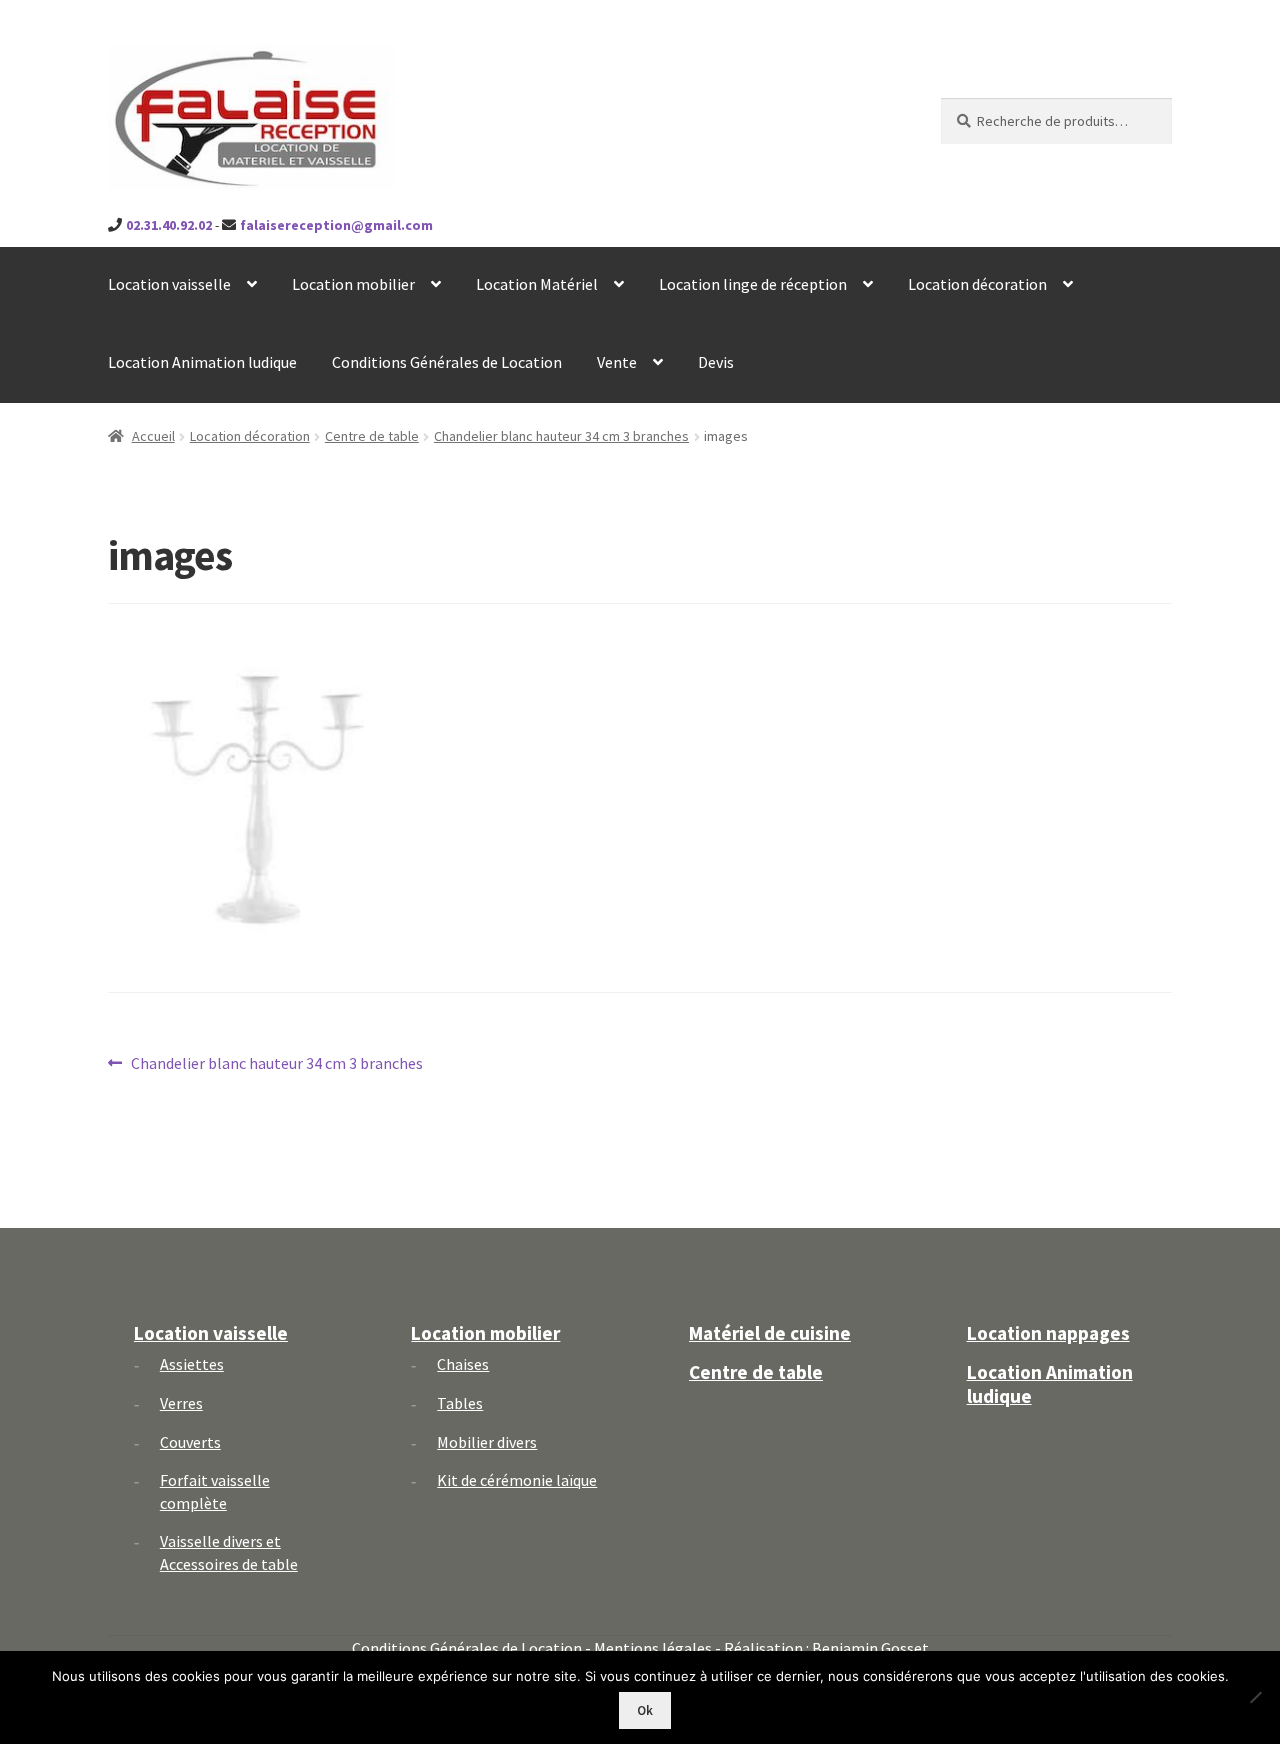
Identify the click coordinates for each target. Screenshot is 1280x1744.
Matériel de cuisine (770, 1333)
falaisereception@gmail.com (336, 225)
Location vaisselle (169, 284)
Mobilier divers (487, 1442)
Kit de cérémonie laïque (517, 1480)
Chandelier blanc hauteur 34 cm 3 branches (561, 436)
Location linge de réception (753, 284)
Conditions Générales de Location (447, 362)
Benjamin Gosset (870, 1648)
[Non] (1255, 1697)
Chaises (463, 1364)
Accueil (153, 436)
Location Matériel (537, 284)
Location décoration (977, 284)
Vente (617, 362)
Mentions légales (653, 1648)
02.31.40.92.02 (169, 225)
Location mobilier (353, 284)
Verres (181, 1403)
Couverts (190, 1442)
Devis (716, 362)
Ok (645, 1710)
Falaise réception (218, 61)
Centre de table (372, 436)
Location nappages (1048, 1333)
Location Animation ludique (202, 362)
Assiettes (192, 1364)
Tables (460, 1403)
